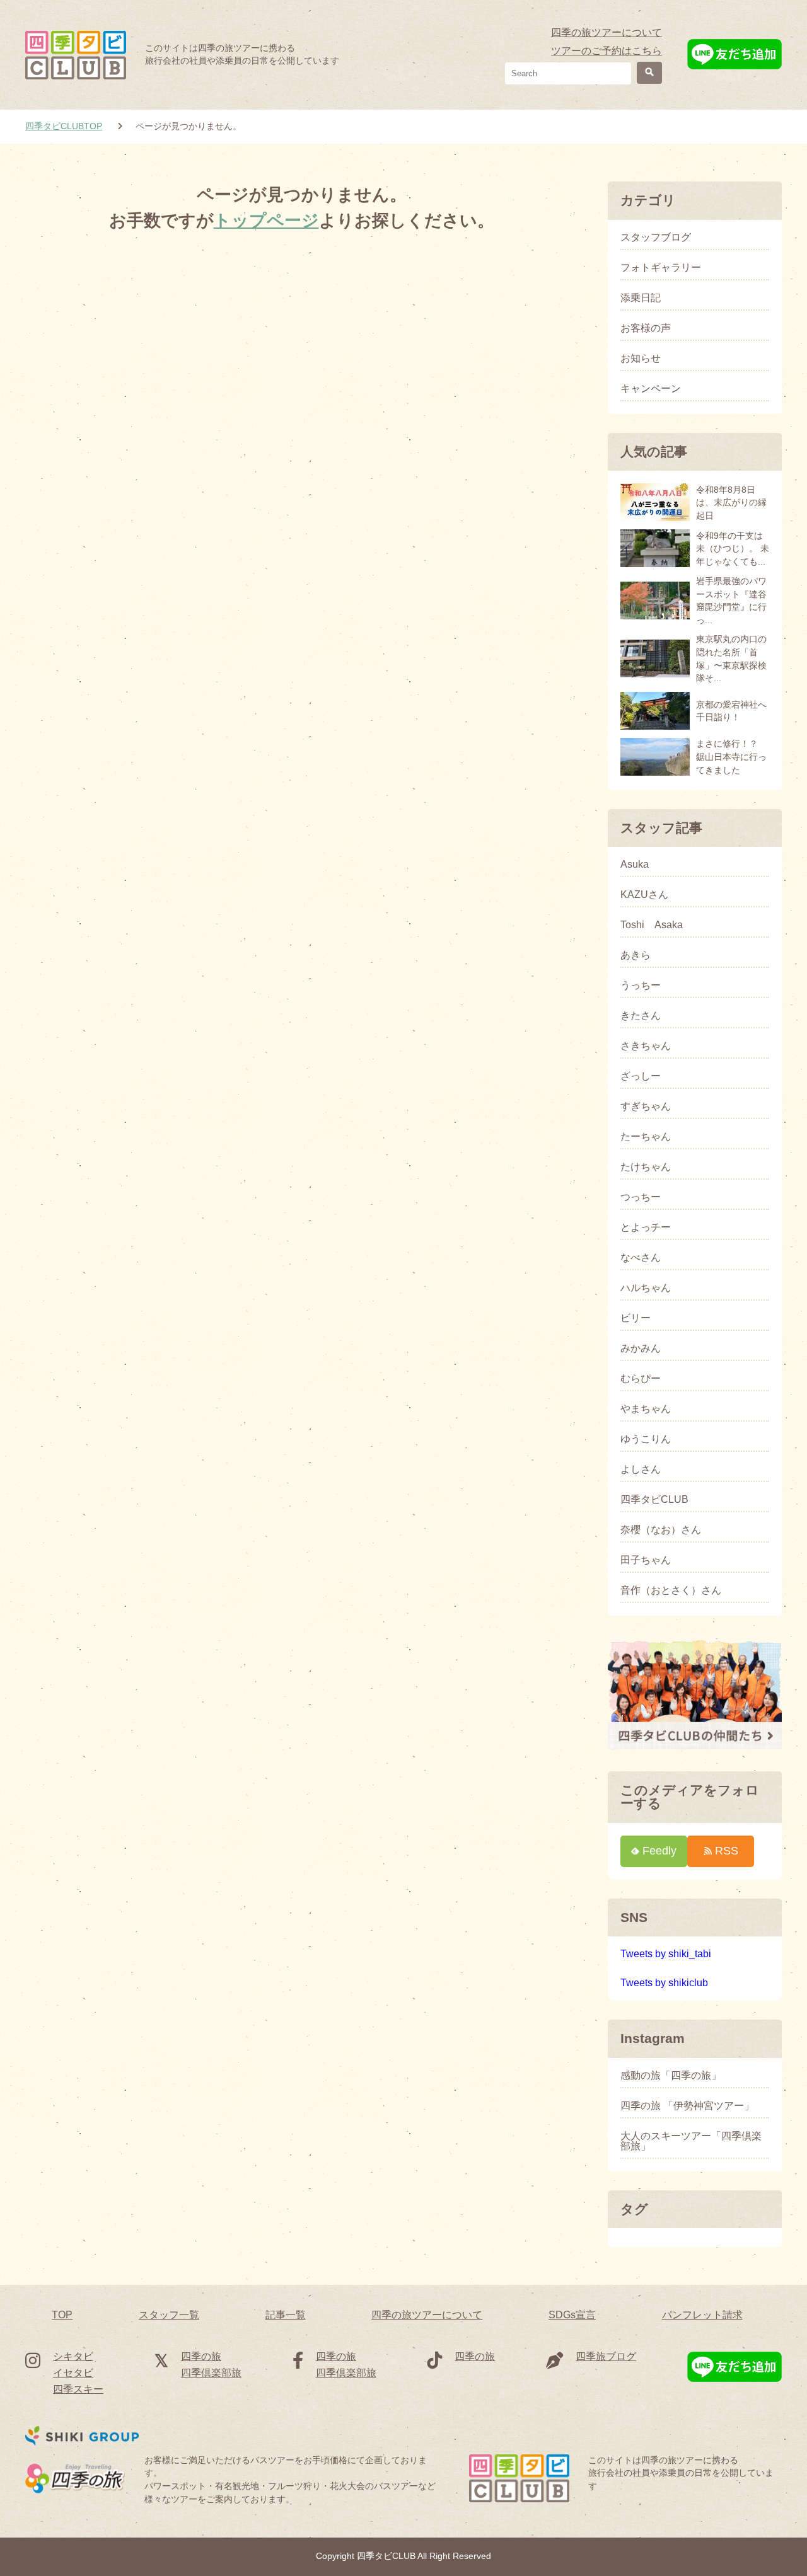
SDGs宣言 (572, 2315)
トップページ (266, 220)
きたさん (641, 1016)
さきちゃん (646, 1046)
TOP (62, 2315)
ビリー (636, 1318)
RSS (727, 1850)
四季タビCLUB (654, 1500)
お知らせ (641, 359)
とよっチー (646, 1228)
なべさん (641, 1258)
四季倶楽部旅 (211, 2373)
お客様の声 (646, 328)
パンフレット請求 (702, 2315)
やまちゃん (646, 1409)
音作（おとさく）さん (671, 1590)
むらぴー (641, 1379)
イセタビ (73, 2373)
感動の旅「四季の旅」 (671, 2076)
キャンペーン (651, 389)
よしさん (641, 1469)
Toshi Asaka (652, 925)
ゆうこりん (646, 1439)
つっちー (641, 1197)
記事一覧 (286, 2315)
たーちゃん (646, 1137)
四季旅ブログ (606, 2356)
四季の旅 (201, 2356)
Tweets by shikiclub (664, 1983)
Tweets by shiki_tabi (666, 1954)
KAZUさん (644, 895)
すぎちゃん (646, 1107)
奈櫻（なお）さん (661, 1530)
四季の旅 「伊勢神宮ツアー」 (687, 2106)
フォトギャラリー (661, 268)
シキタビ (73, 2356)
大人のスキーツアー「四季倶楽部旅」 (691, 2141)
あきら (636, 955)
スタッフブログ (656, 238)
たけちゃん (646, 1167)
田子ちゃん (646, 1560)
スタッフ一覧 (169, 2315)
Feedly (659, 1850)
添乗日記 (641, 298)
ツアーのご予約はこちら (607, 51)
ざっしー (641, 1076)
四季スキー (78, 2389)
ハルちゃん (646, 1288)
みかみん (641, 1348)
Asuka (635, 865)
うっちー (641, 986)
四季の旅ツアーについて (607, 32)
